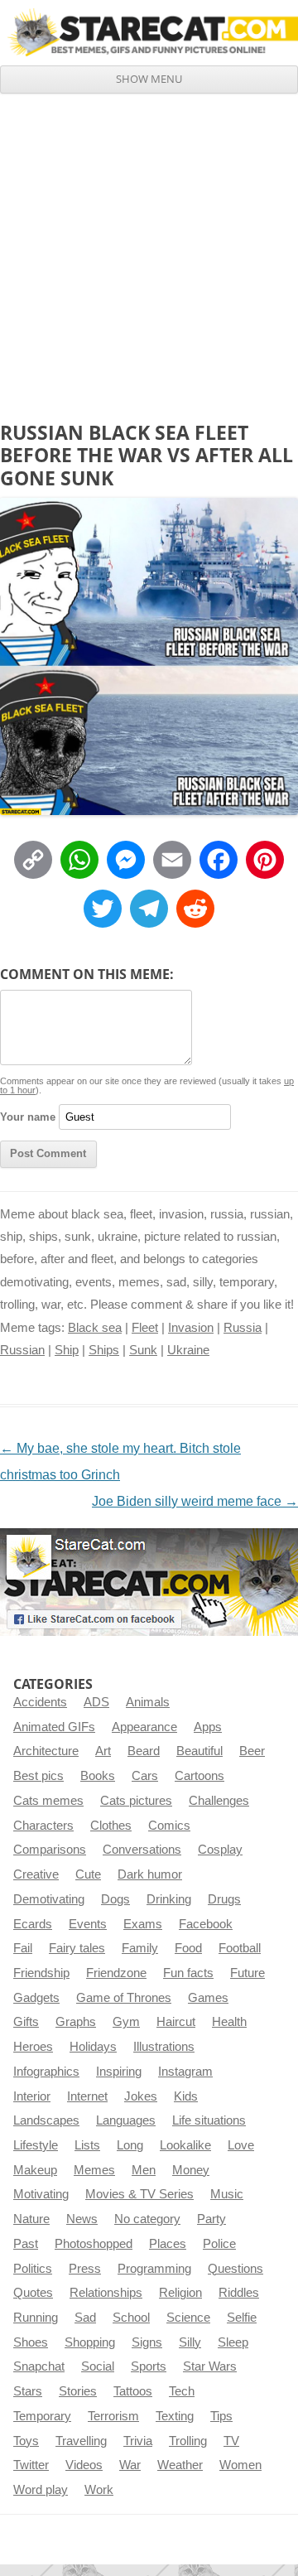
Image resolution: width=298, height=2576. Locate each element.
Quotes (33, 2293)
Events (88, 1924)
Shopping (90, 2342)
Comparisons (50, 1850)
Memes (94, 2170)
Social (98, 2366)
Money (191, 2170)
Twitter (31, 2465)
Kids (186, 2096)
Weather (180, 2465)
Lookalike (185, 2145)
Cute (88, 1874)
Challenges (219, 1801)
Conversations (142, 1850)
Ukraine (188, 1350)
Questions (236, 2269)
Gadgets (36, 1998)
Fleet (145, 1328)
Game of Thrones (124, 1998)
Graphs (76, 2022)
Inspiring (119, 2072)
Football (240, 1948)
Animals (148, 1702)
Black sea (95, 1328)
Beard (144, 1751)
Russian (22, 1350)
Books (98, 1776)
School (131, 2318)
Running (36, 2318)
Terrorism (113, 2416)
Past (26, 2244)
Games (208, 1998)
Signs (147, 2342)
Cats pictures (136, 1801)
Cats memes (48, 1801)
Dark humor (150, 1874)
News (82, 2219)
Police (219, 2244)
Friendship (41, 1973)
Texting (175, 2416)
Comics (169, 1826)
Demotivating (49, 1899)
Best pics (38, 1776)
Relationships (106, 2293)
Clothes (111, 1826)
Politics (33, 2269)
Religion (180, 2293)
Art (103, 1751)
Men (144, 2170)
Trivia (138, 2441)
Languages (126, 2120)
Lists (87, 2145)
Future (248, 1973)
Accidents (40, 1702)
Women (240, 2465)
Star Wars (210, 2366)
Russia (243, 1328)
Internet (87, 2096)
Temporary (42, 2416)
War (130, 2465)
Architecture (46, 1751)
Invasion (191, 1328)
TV (231, 2441)
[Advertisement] (149, 251)
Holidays (93, 2047)
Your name (28, 1117)
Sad (85, 2318)
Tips (221, 2416)
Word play (41, 2490)
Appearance (144, 1727)
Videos (84, 2465)
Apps (208, 1727)
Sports (149, 2366)
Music (227, 2194)
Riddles (239, 2293)
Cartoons (199, 1776)
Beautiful (199, 1751)
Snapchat (39, 2366)
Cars (145, 1776)
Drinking (169, 1899)
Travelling (81, 2441)
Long (130, 2145)
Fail (23, 1948)
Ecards (33, 1924)
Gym (126, 2022)
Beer (252, 1751)
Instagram (185, 2072)
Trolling (188, 2441)
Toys (26, 2441)
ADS (96, 1702)
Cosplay (220, 1850)
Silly (190, 2342)
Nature (31, 2219)
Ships (104, 1350)
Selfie (242, 2318)
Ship (67, 1350)
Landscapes (46, 2120)
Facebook (206, 1924)
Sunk (143, 1350)
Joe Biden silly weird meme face (195, 1501)
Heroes (33, 2047)
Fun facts (188, 1973)
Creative (36, 1874)
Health (229, 2022)
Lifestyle (36, 2145)
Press (85, 2269)
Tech (182, 2391)
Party (211, 2219)
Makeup (35, 2170)
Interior (32, 2096)
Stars (28, 2391)
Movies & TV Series (139, 2194)
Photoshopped (94, 2244)
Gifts (26, 2022)
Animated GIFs (54, 1727)
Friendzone (116, 1973)
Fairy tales (77, 1948)
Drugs (224, 1899)
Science (188, 2318)
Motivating (41, 2194)
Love (241, 2145)
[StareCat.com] (149, 32)
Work (99, 2490)
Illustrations (164, 2047)
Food (188, 1948)
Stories (78, 2391)
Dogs (115, 1899)
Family (140, 1948)
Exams (143, 1924)
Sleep (233, 2342)
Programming (154, 2269)
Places (168, 2244)
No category (147, 2219)
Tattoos (133, 2391)
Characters (43, 1826)
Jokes (141, 2096)
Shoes (31, 2342)
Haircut (176, 2022)
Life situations (209, 2120)
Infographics (46, 2072)
